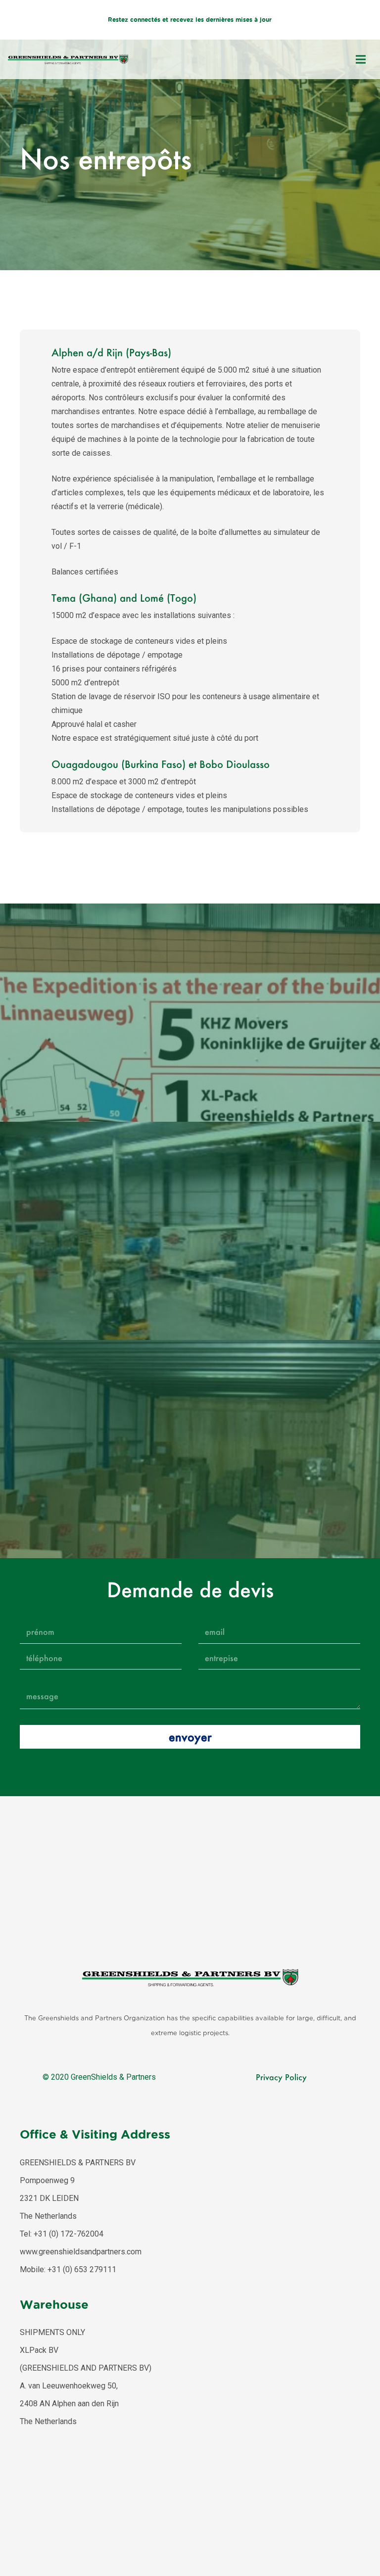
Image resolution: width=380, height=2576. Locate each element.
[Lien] (68, 59)
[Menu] (361, 59)
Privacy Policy (281, 2077)
